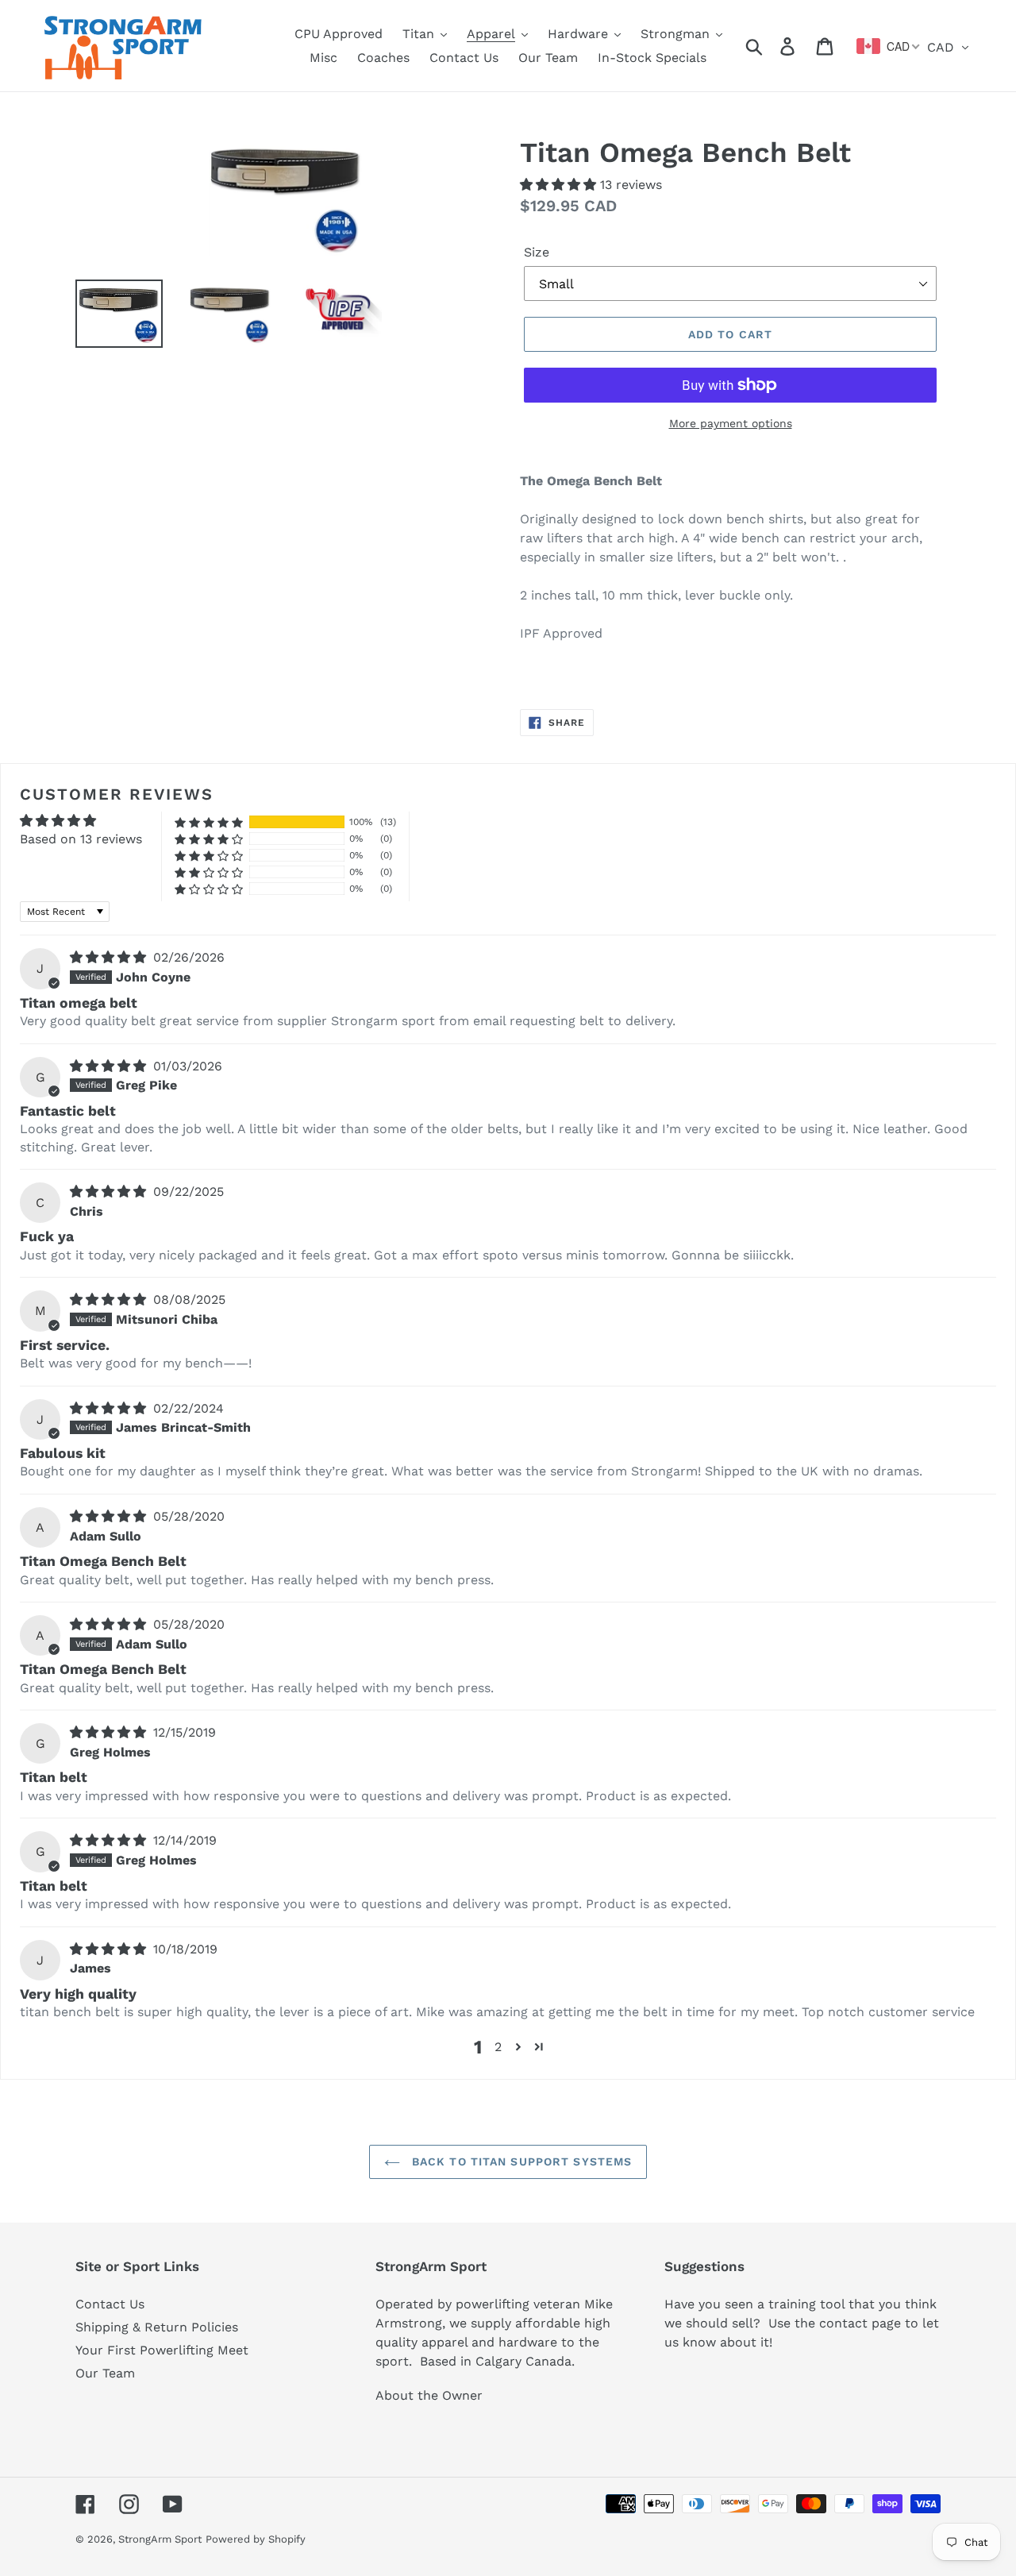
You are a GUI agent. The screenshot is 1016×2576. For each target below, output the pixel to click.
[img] (110, 957)
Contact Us (110, 2304)
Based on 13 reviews (81, 839)
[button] (560, 185)
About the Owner (429, 2395)
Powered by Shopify (256, 2539)
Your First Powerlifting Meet (162, 2350)
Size (537, 252)
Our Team (105, 2373)
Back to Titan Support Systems (520, 2161)
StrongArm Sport (160, 2539)
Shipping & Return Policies (157, 2327)
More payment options (731, 423)
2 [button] (498, 2047)
